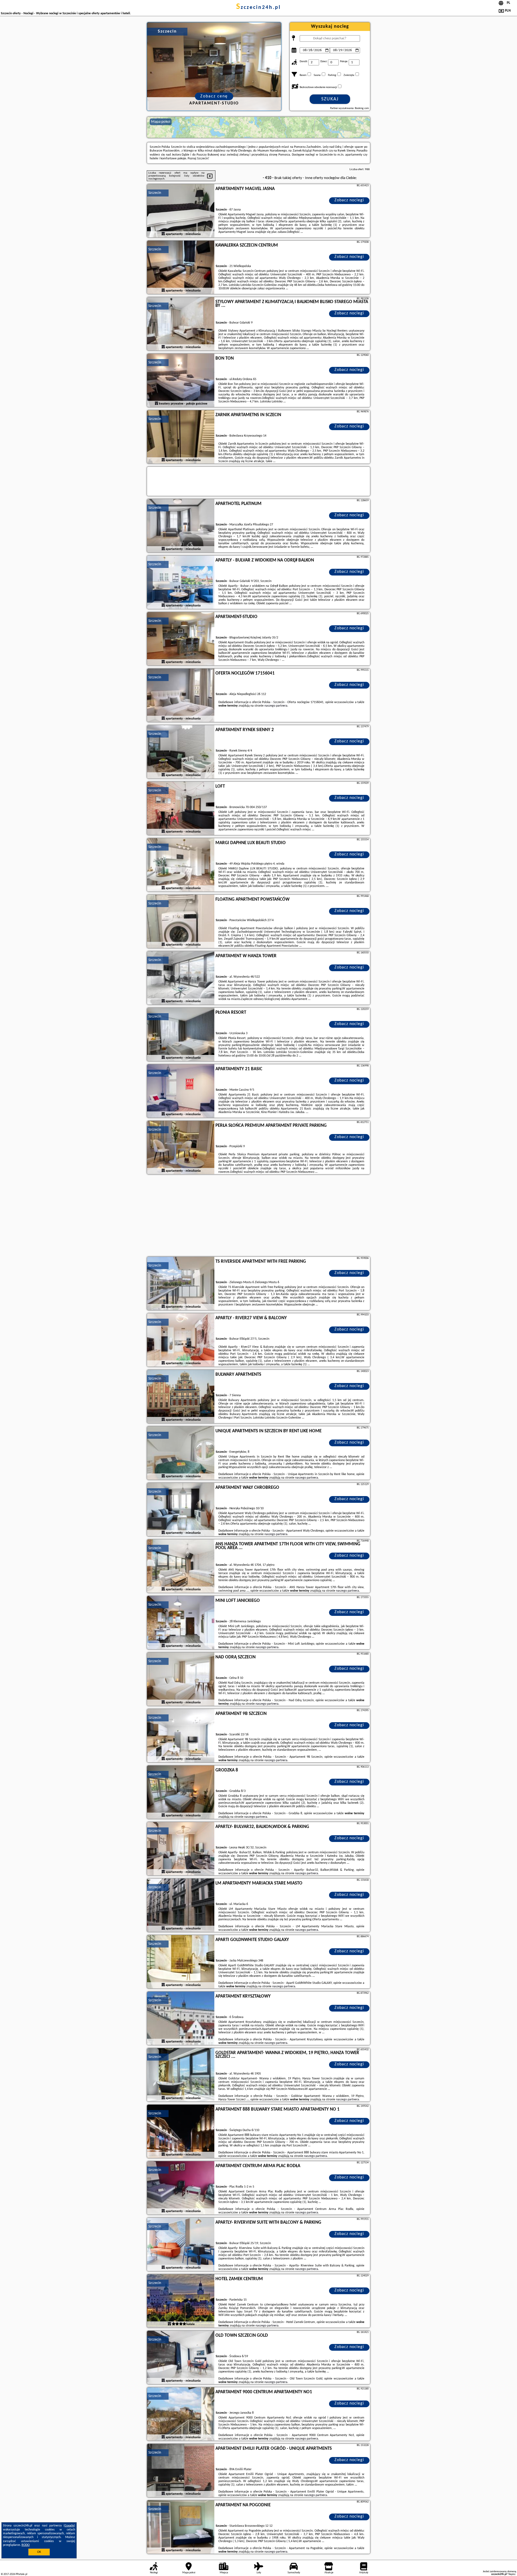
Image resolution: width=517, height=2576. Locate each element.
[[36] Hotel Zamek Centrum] (181, 2301)
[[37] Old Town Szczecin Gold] (181, 2358)
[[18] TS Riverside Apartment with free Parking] (181, 1284)
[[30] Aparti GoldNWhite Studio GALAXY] (181, 1962)
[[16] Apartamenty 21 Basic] (181, 1091)
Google (69, 2526)
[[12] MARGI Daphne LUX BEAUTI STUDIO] (181, 865)
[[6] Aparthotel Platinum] (181, 526)
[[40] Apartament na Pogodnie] (181, 2527)
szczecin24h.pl (258, 8)
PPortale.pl (21, 2574)
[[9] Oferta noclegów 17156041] (181, 696)
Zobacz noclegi (349, 200)
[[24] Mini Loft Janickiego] (181, 1623)
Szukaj (330, 99)
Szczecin (155, 193)
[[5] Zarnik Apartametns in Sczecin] (181, 437)
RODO (26, 2545)
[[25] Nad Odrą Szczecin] (181, 1679)
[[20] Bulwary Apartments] (181, 1397)
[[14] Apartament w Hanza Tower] (181, 978)
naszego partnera (276, 706)
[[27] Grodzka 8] (181, 1792)
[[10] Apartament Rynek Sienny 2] (181, 752)
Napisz (512, 2574)
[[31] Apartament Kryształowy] (181, 2019)
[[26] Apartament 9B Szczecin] (181, 1736)
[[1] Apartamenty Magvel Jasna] (181, 211)
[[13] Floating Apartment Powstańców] (181, 922)
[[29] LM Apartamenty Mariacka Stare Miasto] (181, 1905)
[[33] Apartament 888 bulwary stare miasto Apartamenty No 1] (181, 2132)
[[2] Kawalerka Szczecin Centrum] (181, 268)
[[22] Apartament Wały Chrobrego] (181, 1510)
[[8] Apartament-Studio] (181, 639)
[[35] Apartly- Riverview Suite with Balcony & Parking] (181, 2245)
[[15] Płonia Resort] (181, 1035)
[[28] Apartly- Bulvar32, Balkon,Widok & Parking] (181, 1849)
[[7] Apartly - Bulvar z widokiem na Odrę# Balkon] (181, 582)
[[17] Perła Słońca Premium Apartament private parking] (181, 1148)
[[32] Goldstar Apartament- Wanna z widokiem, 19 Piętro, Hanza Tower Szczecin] (181, 2075)
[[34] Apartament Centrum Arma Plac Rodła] (181, 2188)
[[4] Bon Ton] (181, 381)
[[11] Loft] (181, 809)
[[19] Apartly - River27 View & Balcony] (181, 1340)
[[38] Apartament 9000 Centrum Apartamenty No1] (181, 2414)
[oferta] (163, 234)
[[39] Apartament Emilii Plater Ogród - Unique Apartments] (181, 2471)
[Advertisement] (258, 1216)
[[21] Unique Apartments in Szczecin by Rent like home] (181, 1453)
